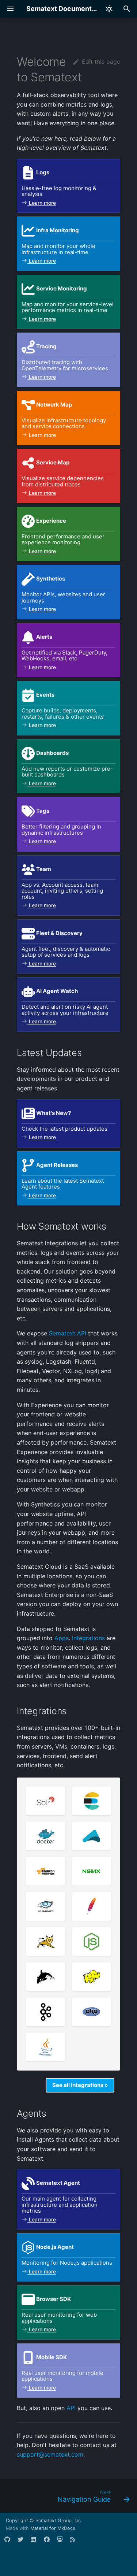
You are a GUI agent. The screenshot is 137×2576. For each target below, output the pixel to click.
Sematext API (68, 1333)
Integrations (88, 1638)
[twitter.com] (23, 2542)
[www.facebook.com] (50, 2542)
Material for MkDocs (53, 2528)
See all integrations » (80, 2085)
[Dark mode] (109, 9)
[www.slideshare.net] (63, 2542)
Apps (62, 1638)
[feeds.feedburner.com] (76, 2542)
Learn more (42, 203)
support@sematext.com (50, 2454)
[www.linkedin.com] (37, 2542)
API (71, 2408)
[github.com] (10, 2542)
